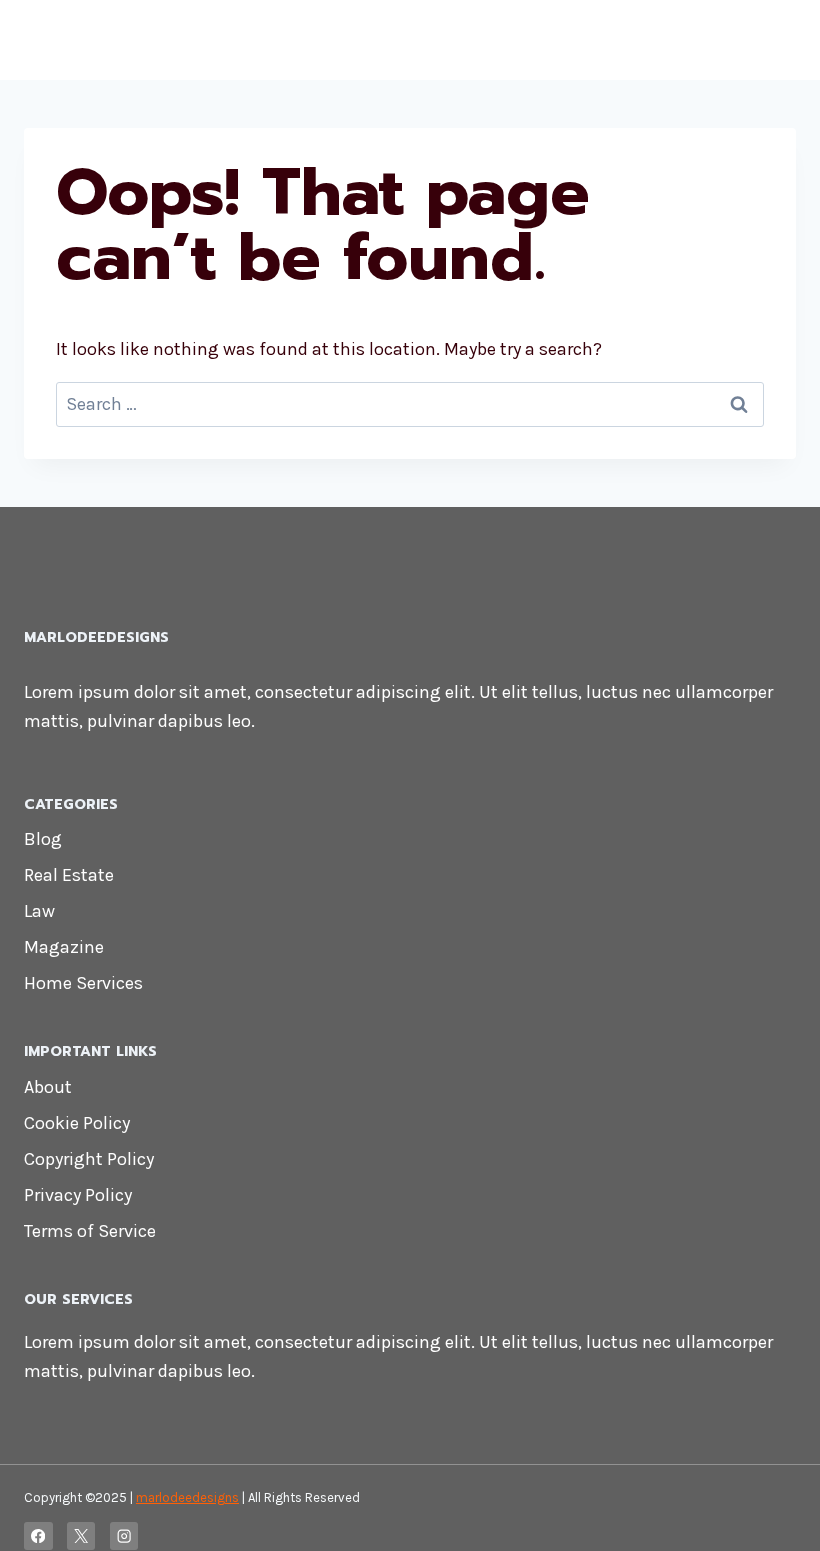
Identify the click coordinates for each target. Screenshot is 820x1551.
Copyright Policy (89, 1159)
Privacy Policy (78, 1195)
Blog (43, 839)
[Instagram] (124, 1536)
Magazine (64, 947)
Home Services (83, 983)
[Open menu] (777, 39)
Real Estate (69, 875)
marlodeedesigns (187, 1497)
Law (39, 911)
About (48, 1087)
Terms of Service (90, 1231)
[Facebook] (38, 1536)
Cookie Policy (77, 1123)
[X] (81, 1536)
